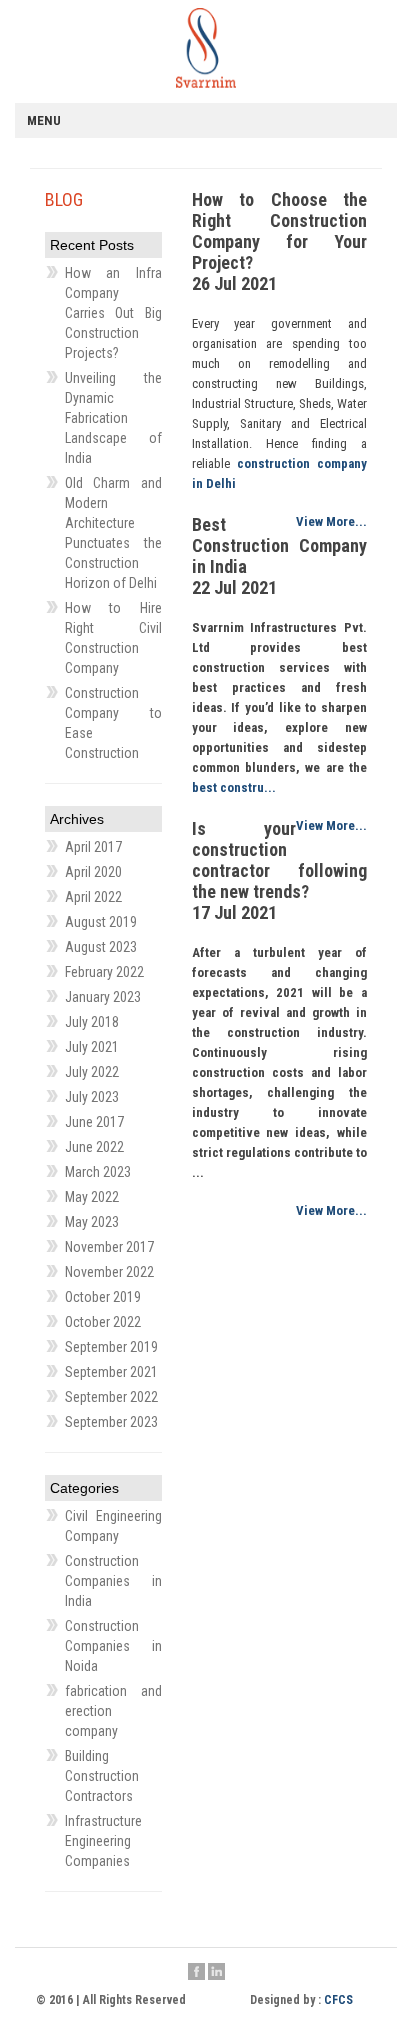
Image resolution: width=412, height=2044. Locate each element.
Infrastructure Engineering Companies (103, 1841)
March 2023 (98, 1172)
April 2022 (93, 897)
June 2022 (94, 1147)
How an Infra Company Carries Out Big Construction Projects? (113, 313)
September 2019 (111, 1347)
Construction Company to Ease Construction (113, 723)
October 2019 (103, 1297)
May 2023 (92, 1222)
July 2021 (92, 1047)
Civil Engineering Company (113, 1526)
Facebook (196, 1973)
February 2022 (104, 972)
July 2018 (92, 1022)
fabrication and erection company (113, 1711)
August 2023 (101, 947)
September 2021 (111, 1372)
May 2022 (92, 1197)
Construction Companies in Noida (113, 1646)
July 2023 (92, 1097)
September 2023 (111, 1422)
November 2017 (109, 1247)
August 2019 (101, 922)
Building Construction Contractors (102, 1776)
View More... (331, 521)
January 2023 (103, 997)
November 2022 (109, 1272)
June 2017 (94, 1122)
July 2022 (92, 1072)
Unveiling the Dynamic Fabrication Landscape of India (113, 418)
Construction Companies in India (113, 1581)
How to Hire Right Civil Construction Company (113, 638)
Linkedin (216, 1973)
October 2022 (103, 1322)
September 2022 (111, 1397)
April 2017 (93, 847)
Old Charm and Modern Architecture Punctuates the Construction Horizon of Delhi (113, 533)
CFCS (338, 2000)
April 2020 (93, 872)
